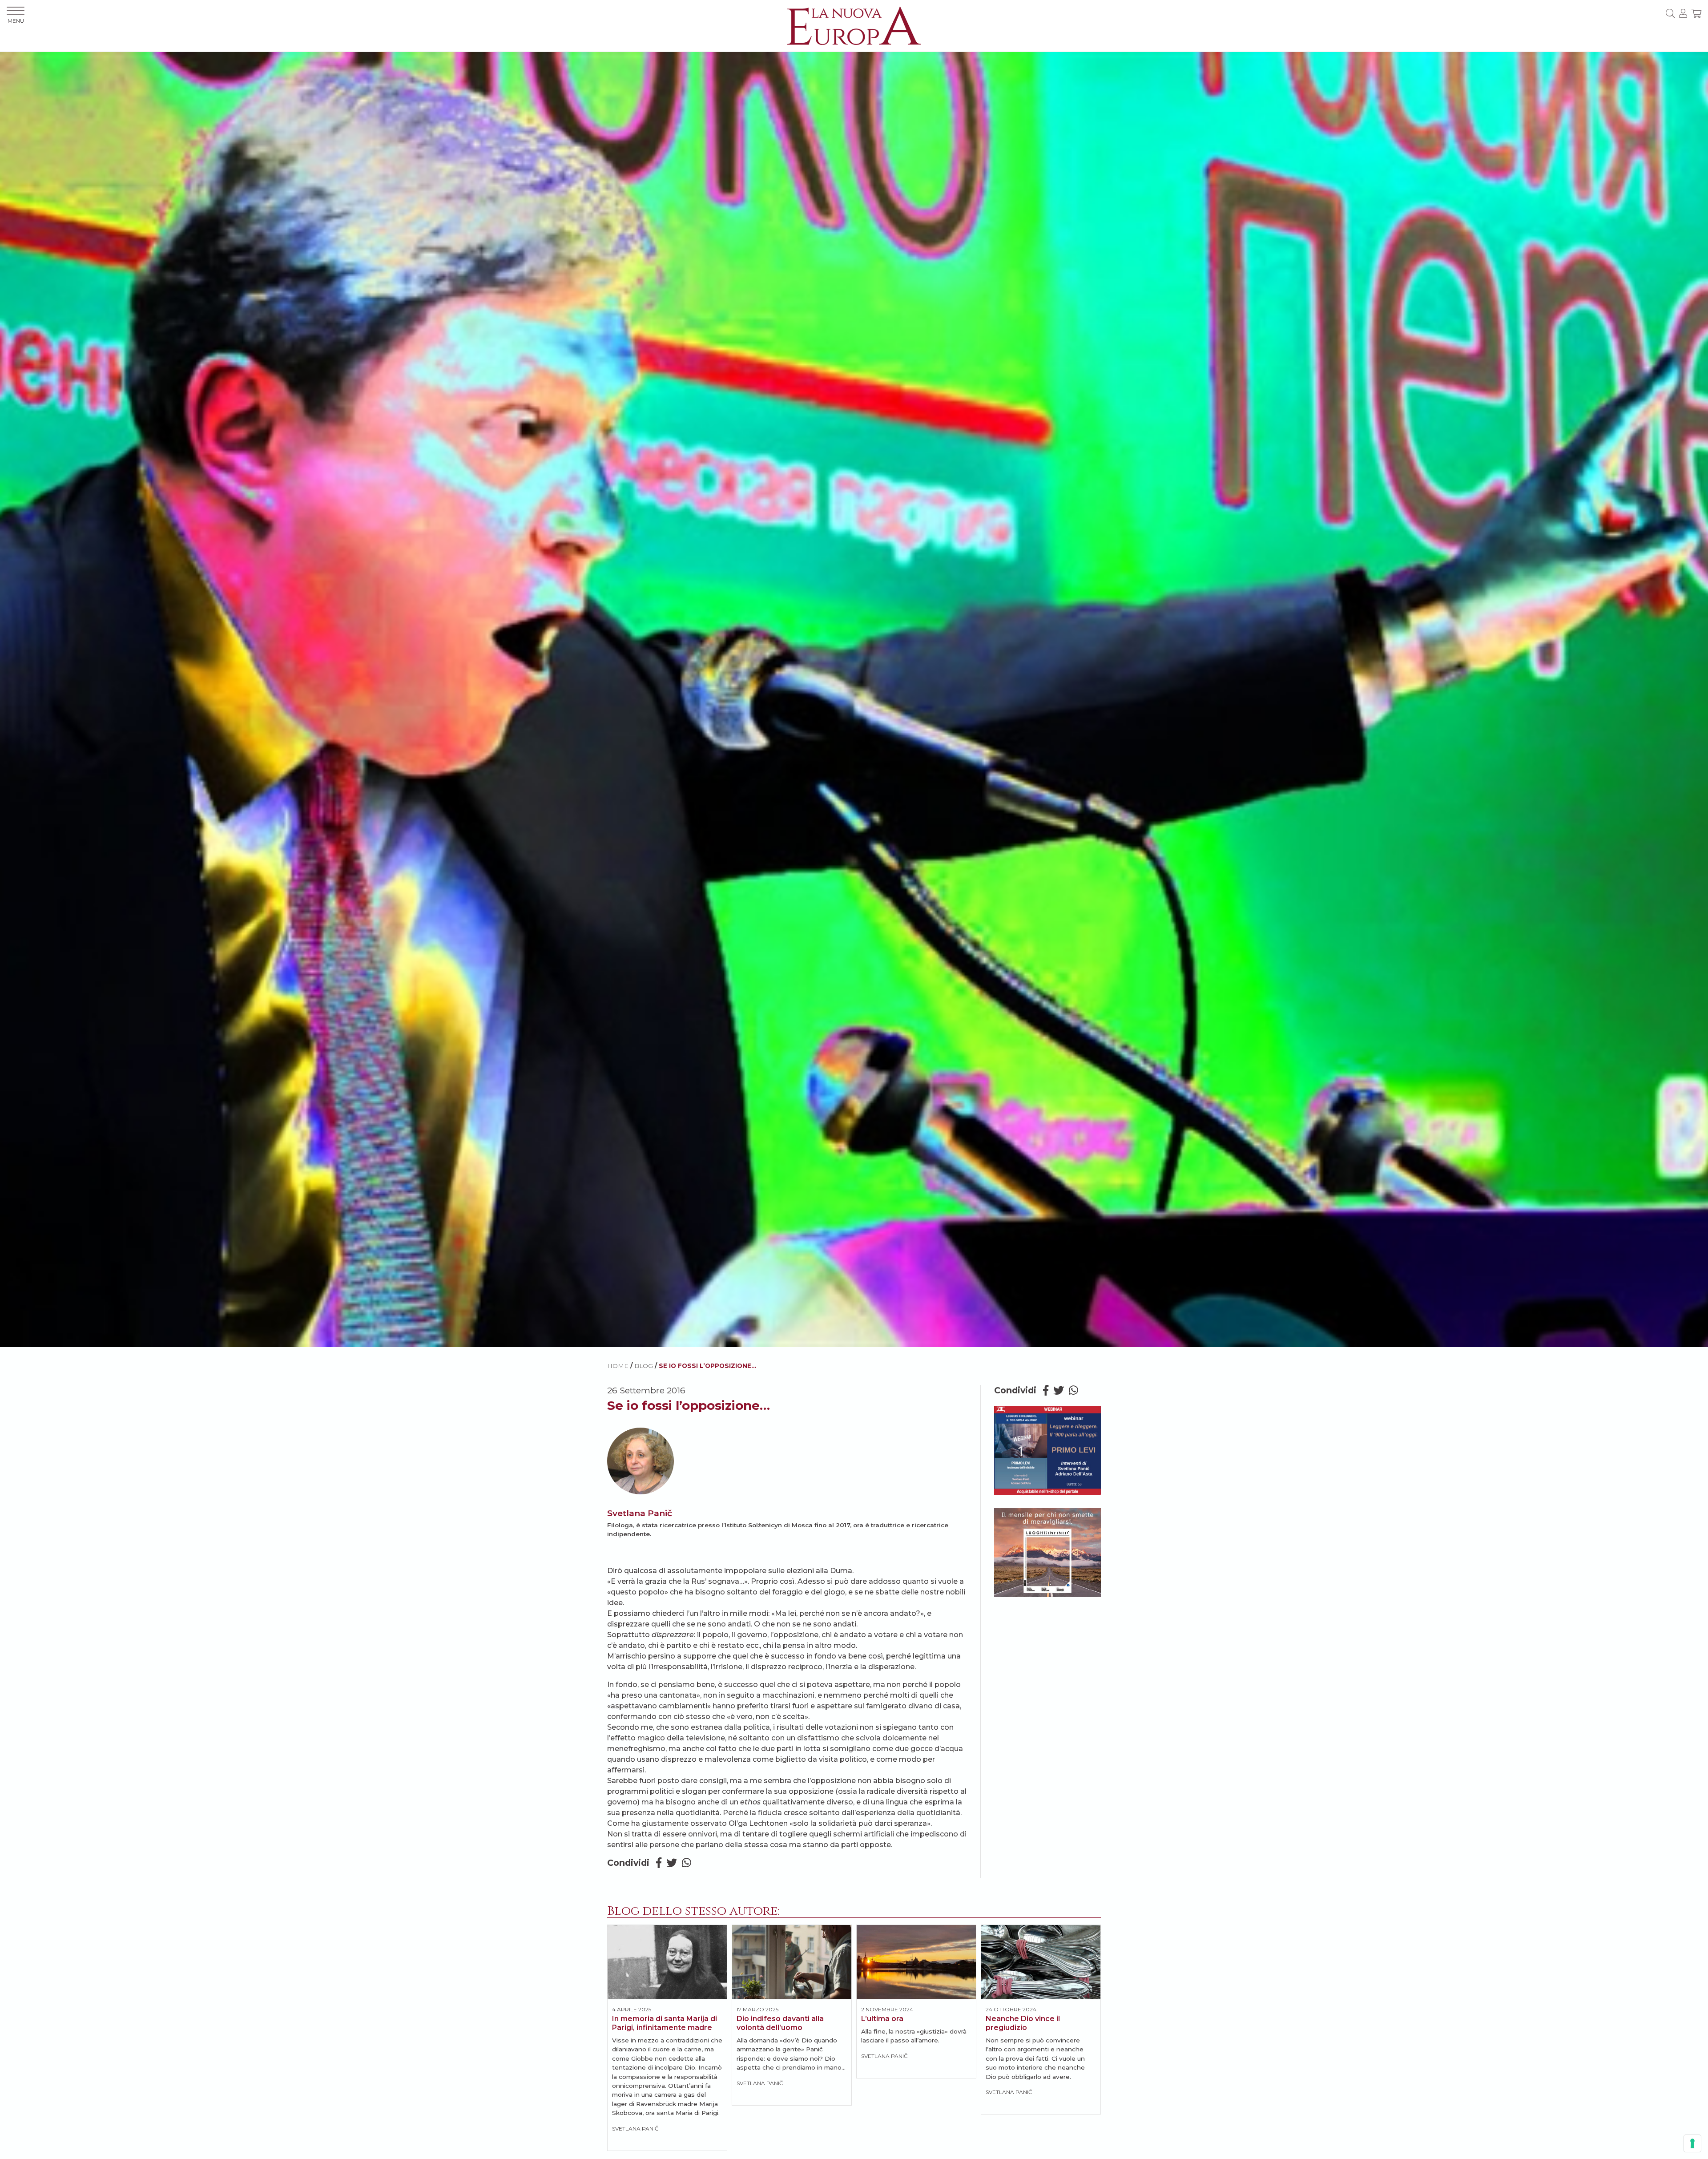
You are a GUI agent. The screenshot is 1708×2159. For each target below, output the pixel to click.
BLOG (644, 1366)
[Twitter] (672, 1863)
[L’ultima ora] (916, 1962)
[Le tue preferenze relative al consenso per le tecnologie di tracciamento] (1692, 2143)
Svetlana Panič (640, 1513)
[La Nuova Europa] (854, 25)
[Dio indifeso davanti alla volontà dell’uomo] (792, 1962)
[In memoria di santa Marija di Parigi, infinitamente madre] (667, 1962)
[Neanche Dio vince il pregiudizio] (1041, 1962)
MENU (16, 21)
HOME (618, 1366)
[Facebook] (659, 1863)
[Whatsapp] (687, 1863)
